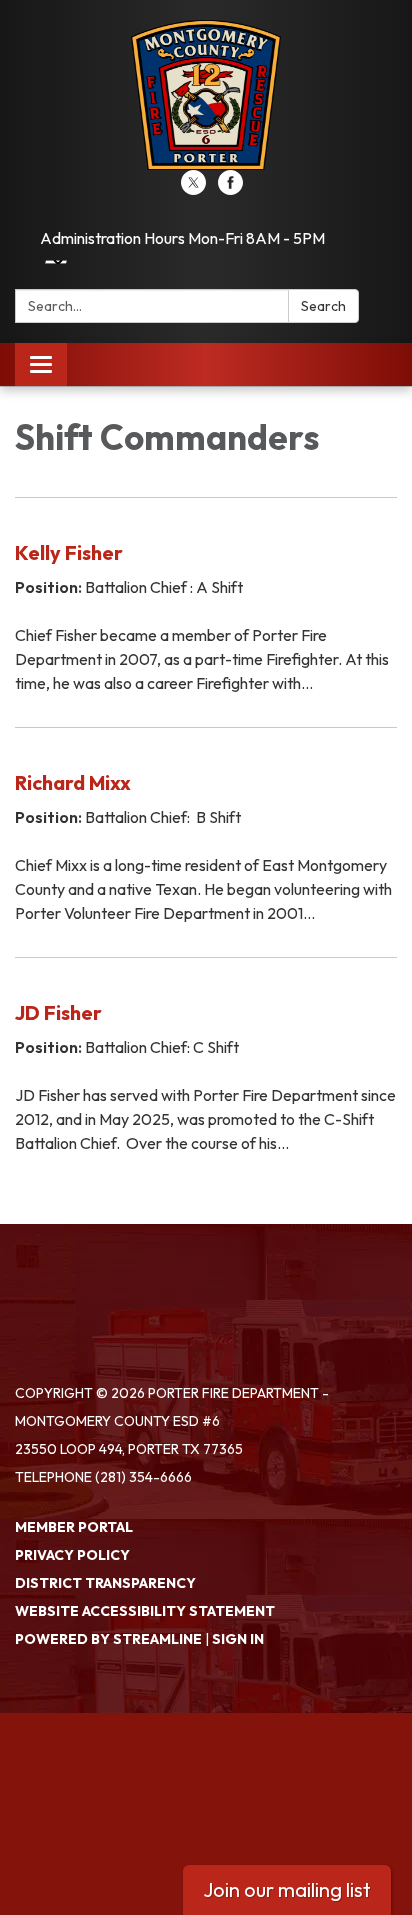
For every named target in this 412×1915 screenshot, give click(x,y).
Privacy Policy (72, 1555)
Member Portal (74, 1527)
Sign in (238, 1639)
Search (323, 306)
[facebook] (230, 189)
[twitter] (193, 189)
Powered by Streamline (108, 1639)
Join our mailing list (287, 1889)
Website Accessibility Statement (145, 1611)
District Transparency (105, 1583)
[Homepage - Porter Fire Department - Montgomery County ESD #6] (206, 95)
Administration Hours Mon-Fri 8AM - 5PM (182, 238)
